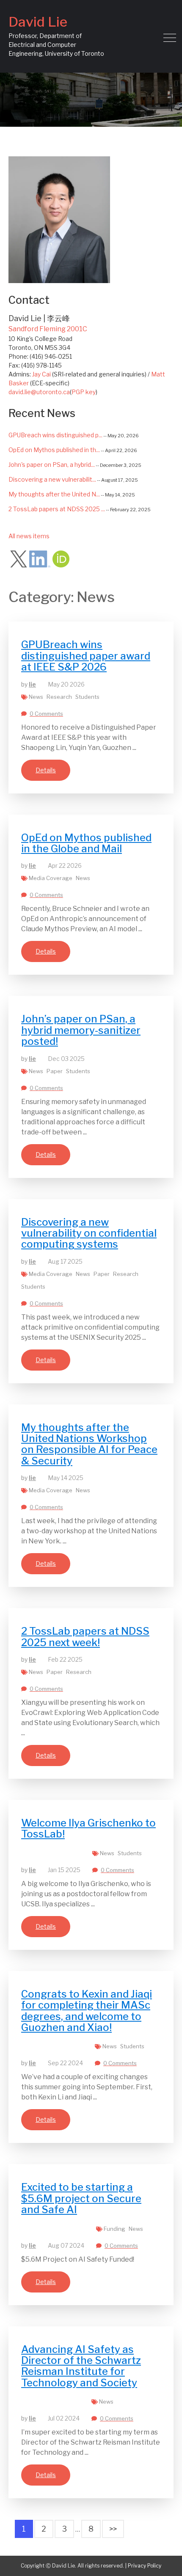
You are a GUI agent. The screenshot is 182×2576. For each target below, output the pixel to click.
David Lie (38, 22)
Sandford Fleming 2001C (48, 329)
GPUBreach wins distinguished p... (55, 435)
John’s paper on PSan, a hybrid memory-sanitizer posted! (81, 1030)
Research (59, 697)
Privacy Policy (145, 2566)
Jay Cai (41, 374)
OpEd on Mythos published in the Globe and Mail (86, 843)
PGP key (84, 392)
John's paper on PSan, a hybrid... (52, 465)
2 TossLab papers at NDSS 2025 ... (57, 509)
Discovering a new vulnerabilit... (52, 479)
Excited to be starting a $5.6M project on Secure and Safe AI (81, 2198)
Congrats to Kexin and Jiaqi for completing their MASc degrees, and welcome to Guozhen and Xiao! (87, 2011)
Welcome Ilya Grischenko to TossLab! (88, 1828)
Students (87, 697)
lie (32, 684)
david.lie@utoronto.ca (39, 392)
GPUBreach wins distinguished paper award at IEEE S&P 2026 (86, 656)
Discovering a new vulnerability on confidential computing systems (89, 1233)
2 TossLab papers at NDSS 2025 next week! (85, 1637)
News (36, 697)
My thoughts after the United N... (54, 494)
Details (46, 770)
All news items (29, 536)
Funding (114, 2229)
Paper (55, 1071)
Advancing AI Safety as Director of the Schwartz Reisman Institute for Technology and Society (81, 2366)
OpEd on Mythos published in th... (54, 450)
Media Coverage (51, 878)
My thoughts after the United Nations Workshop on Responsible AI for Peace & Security (89, 1444)
